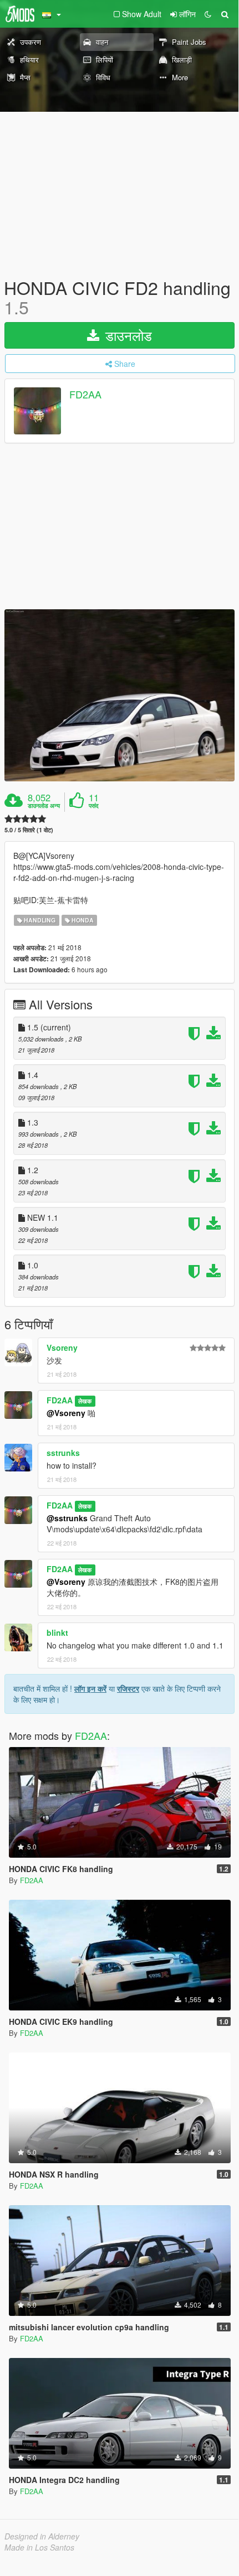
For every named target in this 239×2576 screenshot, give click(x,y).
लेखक (85, 1401)
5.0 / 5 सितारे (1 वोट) (29, 830)
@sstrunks (67, 1518)
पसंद (94, 806)
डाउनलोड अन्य (44, 806)
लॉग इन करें (90, 1688)
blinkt (57, 1632)
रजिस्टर (128, 1688)
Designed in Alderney (42, 2536)
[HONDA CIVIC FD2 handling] (119, 695)
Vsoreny (62, 1347)
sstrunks (63, 1453)
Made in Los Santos (39, 2547)
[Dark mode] (208, 14)
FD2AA (85, 395)
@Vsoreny (66, 1413)
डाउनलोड (127, 335)
